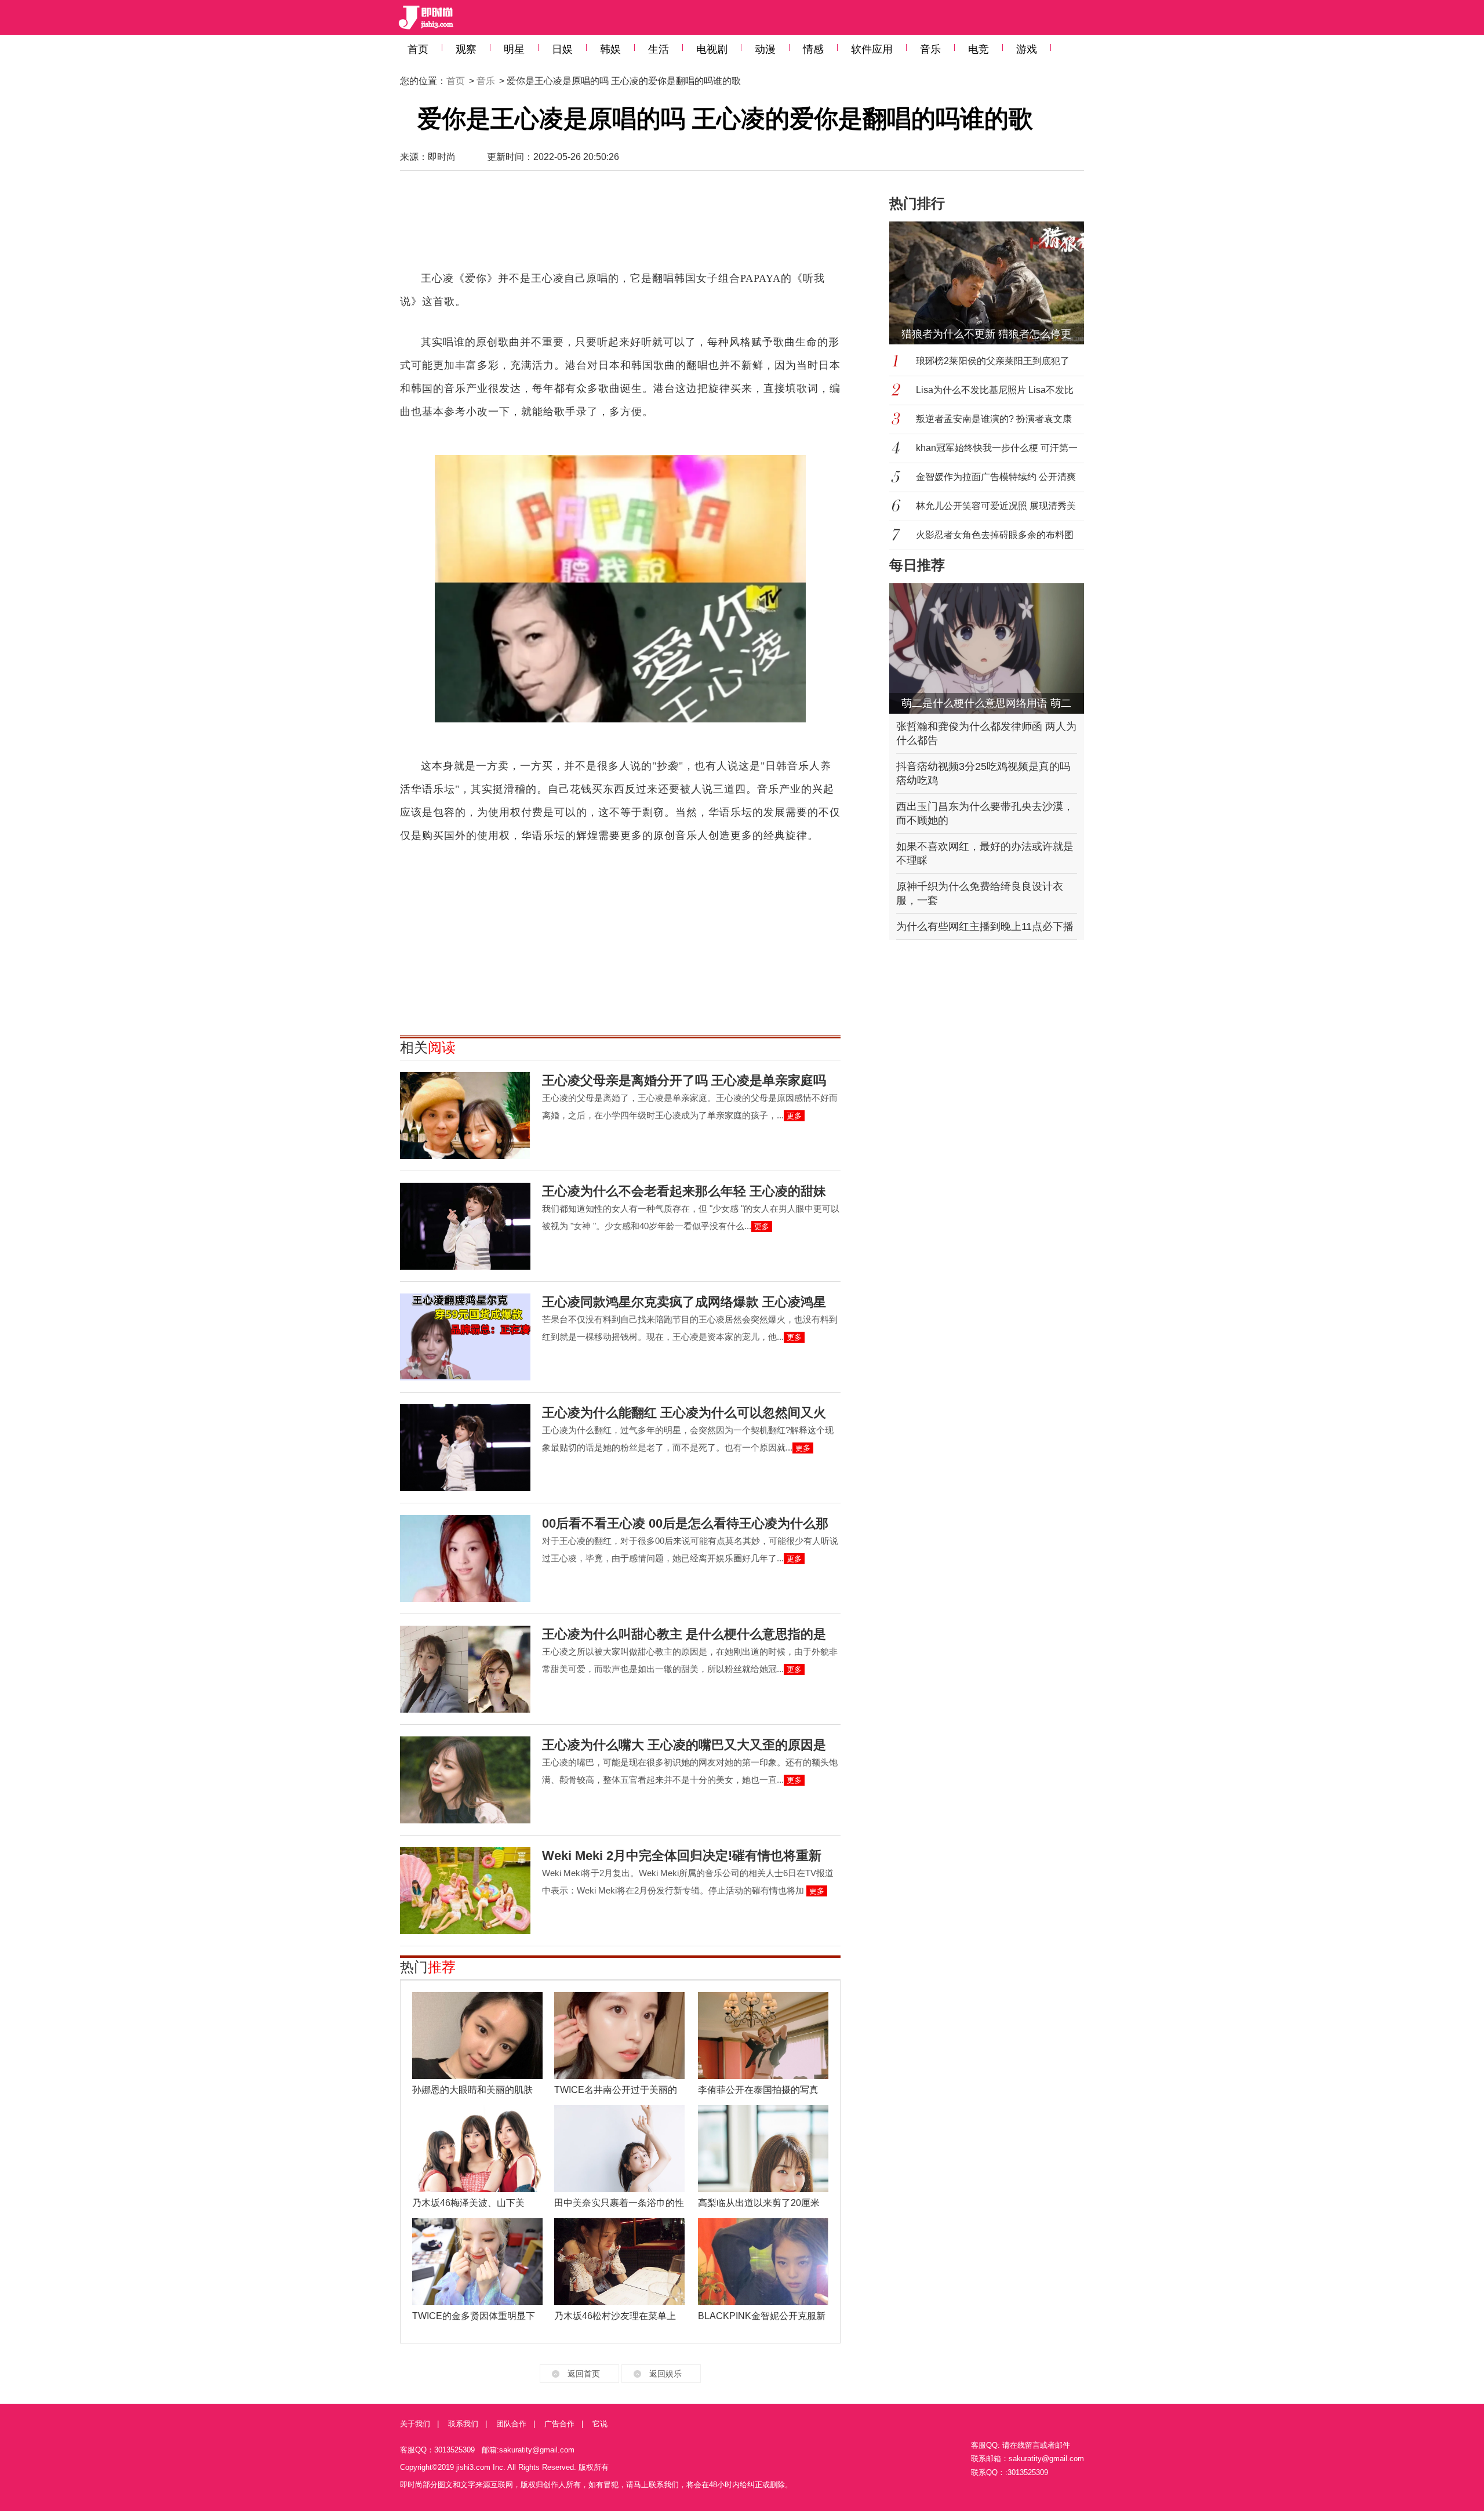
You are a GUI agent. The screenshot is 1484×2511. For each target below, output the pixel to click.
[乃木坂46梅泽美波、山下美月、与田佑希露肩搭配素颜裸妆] (477, 2149)
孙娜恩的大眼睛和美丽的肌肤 (472, 2090)
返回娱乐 (665, 2374)
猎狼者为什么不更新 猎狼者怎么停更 (986, 334)
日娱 (562, 49)
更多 (794, 1116)
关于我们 (415, 2424)
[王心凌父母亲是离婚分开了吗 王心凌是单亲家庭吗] (465, 1115)
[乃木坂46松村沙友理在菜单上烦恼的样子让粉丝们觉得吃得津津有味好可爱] (619, 2262)
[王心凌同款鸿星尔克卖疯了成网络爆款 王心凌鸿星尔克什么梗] (465, 1337)
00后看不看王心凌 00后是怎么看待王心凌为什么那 (685, 1523)
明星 (514, 49)
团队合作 (511, 2424)
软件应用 (872, 49)
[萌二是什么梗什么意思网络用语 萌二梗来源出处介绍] (987, 648)
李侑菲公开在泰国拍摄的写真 (758, 2090)
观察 (466, 49)
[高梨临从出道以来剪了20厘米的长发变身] (763, 2149)
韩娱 (610, 49)
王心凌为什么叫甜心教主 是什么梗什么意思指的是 (684, 1634)
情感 (813, 49)
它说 (600, 2424)
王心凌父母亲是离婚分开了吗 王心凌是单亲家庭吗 (684, 1080)
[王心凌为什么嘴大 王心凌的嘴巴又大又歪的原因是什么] (465, 1780)
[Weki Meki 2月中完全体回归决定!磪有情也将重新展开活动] (465, 1891)
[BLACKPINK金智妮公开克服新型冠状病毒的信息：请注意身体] (763, 2262)
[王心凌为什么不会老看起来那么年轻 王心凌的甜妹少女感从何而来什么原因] (465, 1226)
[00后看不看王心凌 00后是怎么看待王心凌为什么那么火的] (465, 1558)
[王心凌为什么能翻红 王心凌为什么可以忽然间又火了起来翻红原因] (465, 1448)
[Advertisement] (620, 226)
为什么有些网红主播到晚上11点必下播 (985, 926)
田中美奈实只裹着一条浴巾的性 (619, 2203)
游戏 (1027, 49)
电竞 (979, 49)
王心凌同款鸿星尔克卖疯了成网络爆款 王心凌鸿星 (684, 1302)
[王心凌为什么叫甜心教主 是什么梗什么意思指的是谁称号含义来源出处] (465, 1669)
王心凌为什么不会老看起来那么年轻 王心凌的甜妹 (684, 1191)
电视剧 (712, 49)
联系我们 (463, 2424)
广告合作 (559, 2424)
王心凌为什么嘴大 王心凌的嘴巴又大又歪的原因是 (684, 1745)
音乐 (930, 49)
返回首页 (584, 2374)
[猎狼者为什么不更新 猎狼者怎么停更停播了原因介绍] (994, 283)
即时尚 (442, 157)
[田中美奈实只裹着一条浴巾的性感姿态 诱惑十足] (619, 2149)
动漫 (765, 49)
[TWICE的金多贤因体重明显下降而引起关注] (477, 2262)
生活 (659, 49)
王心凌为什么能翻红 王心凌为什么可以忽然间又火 (684, 1413)
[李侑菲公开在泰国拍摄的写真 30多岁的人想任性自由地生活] (763, 2036)
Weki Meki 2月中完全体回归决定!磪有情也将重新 (682, 1856)
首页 (418, 49)
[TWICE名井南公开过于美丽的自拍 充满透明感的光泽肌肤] (619, 2036)
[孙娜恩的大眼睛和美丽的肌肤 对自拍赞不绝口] (477, 2036)
